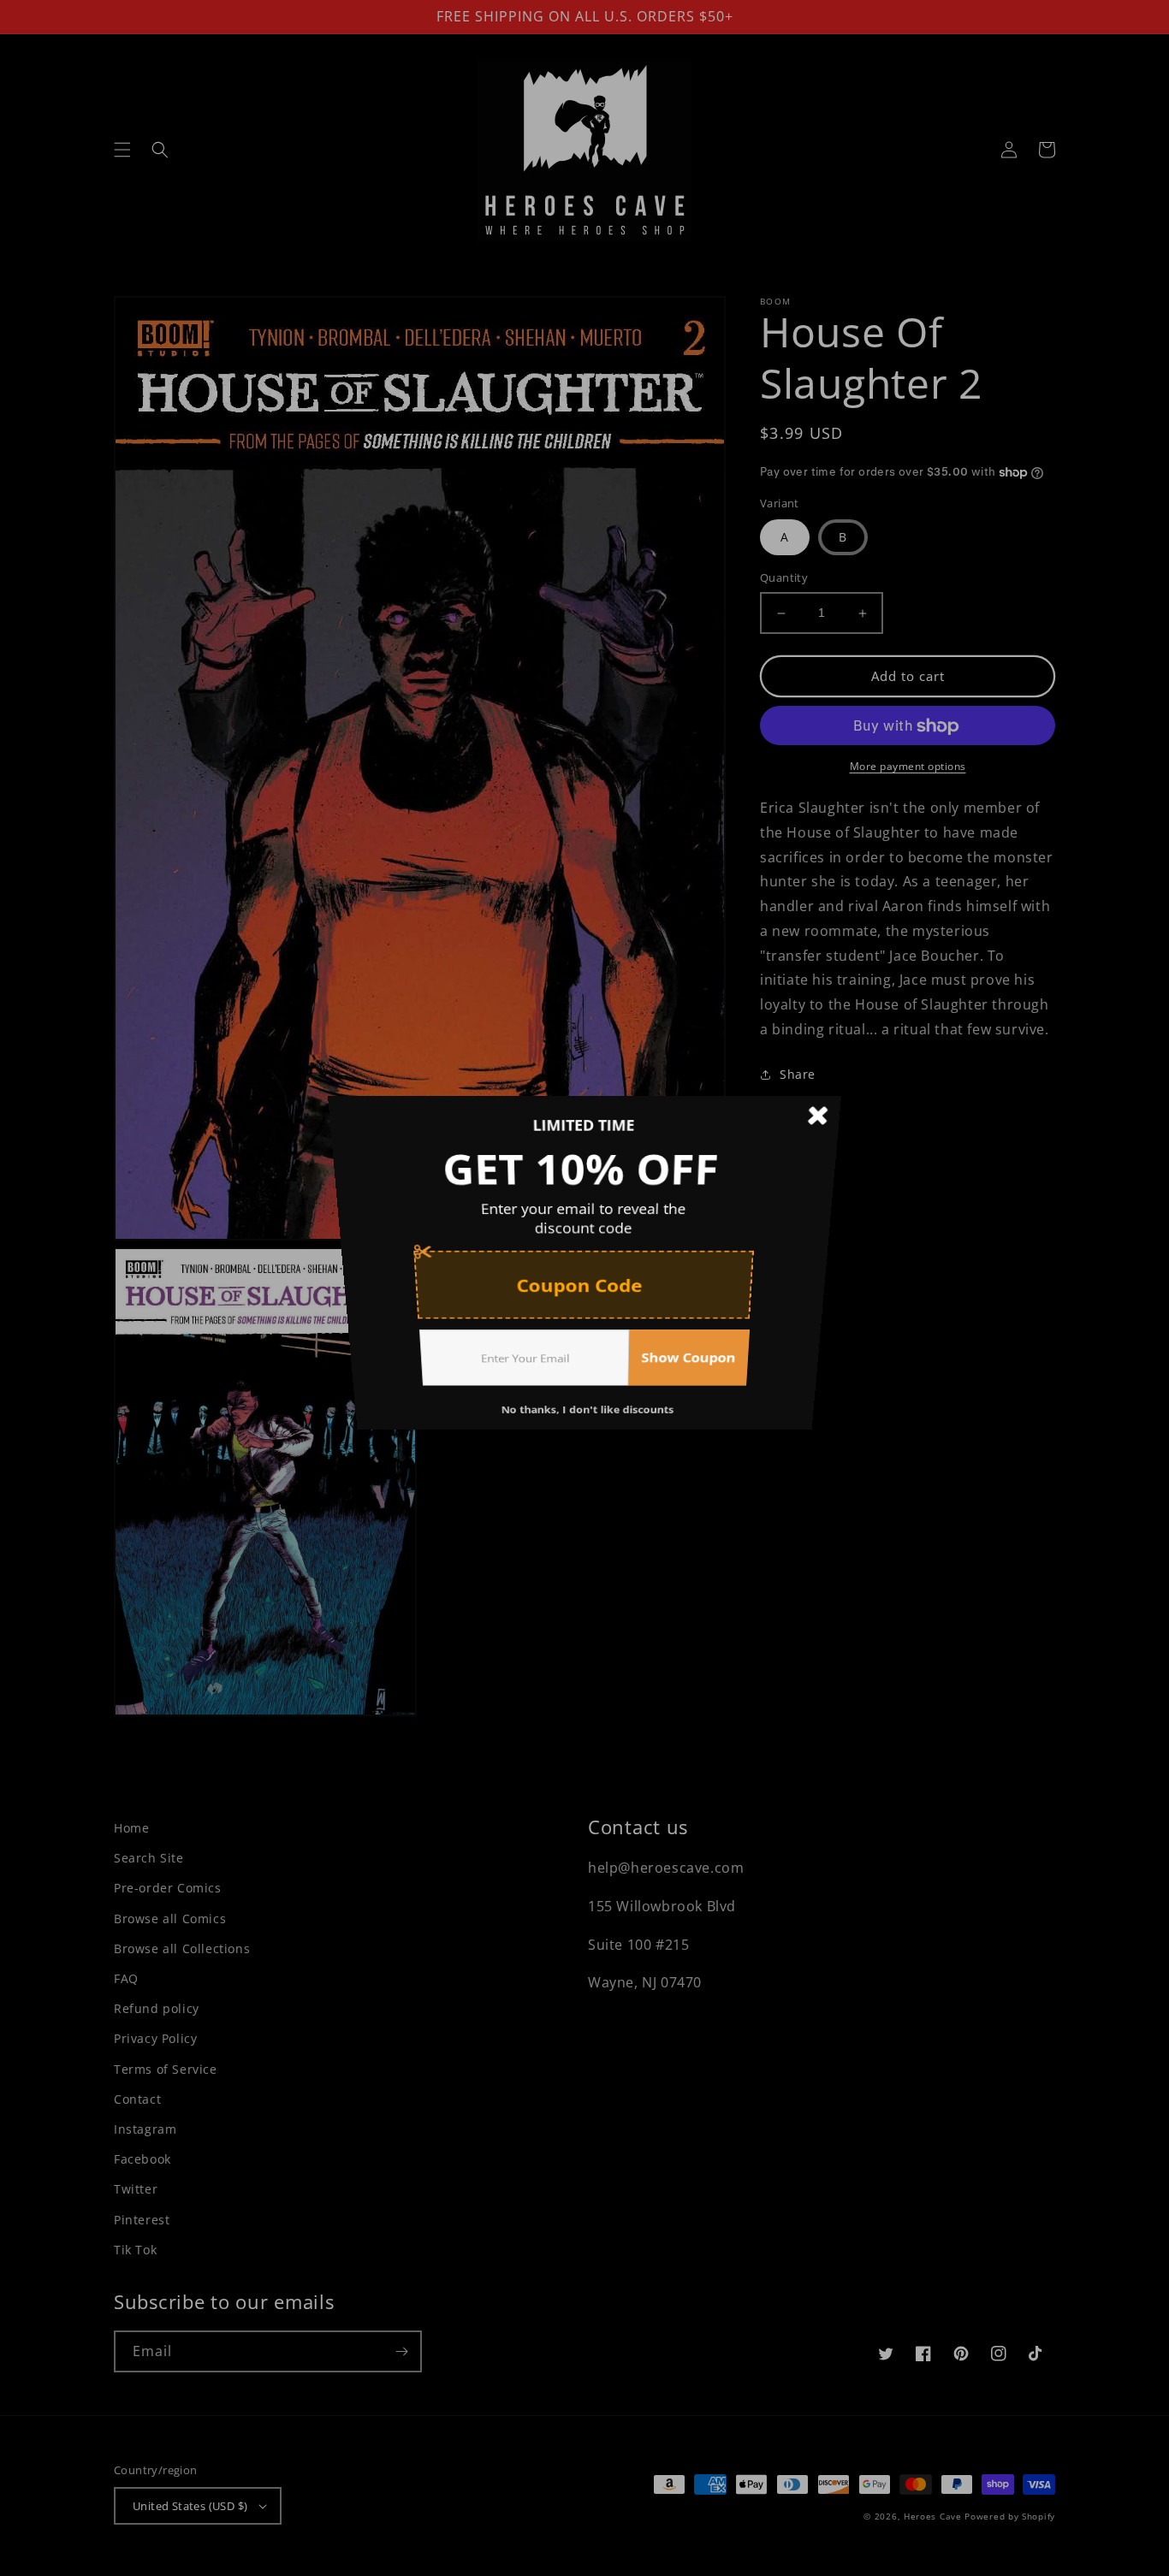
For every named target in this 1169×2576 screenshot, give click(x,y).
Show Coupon (699, 1389)
